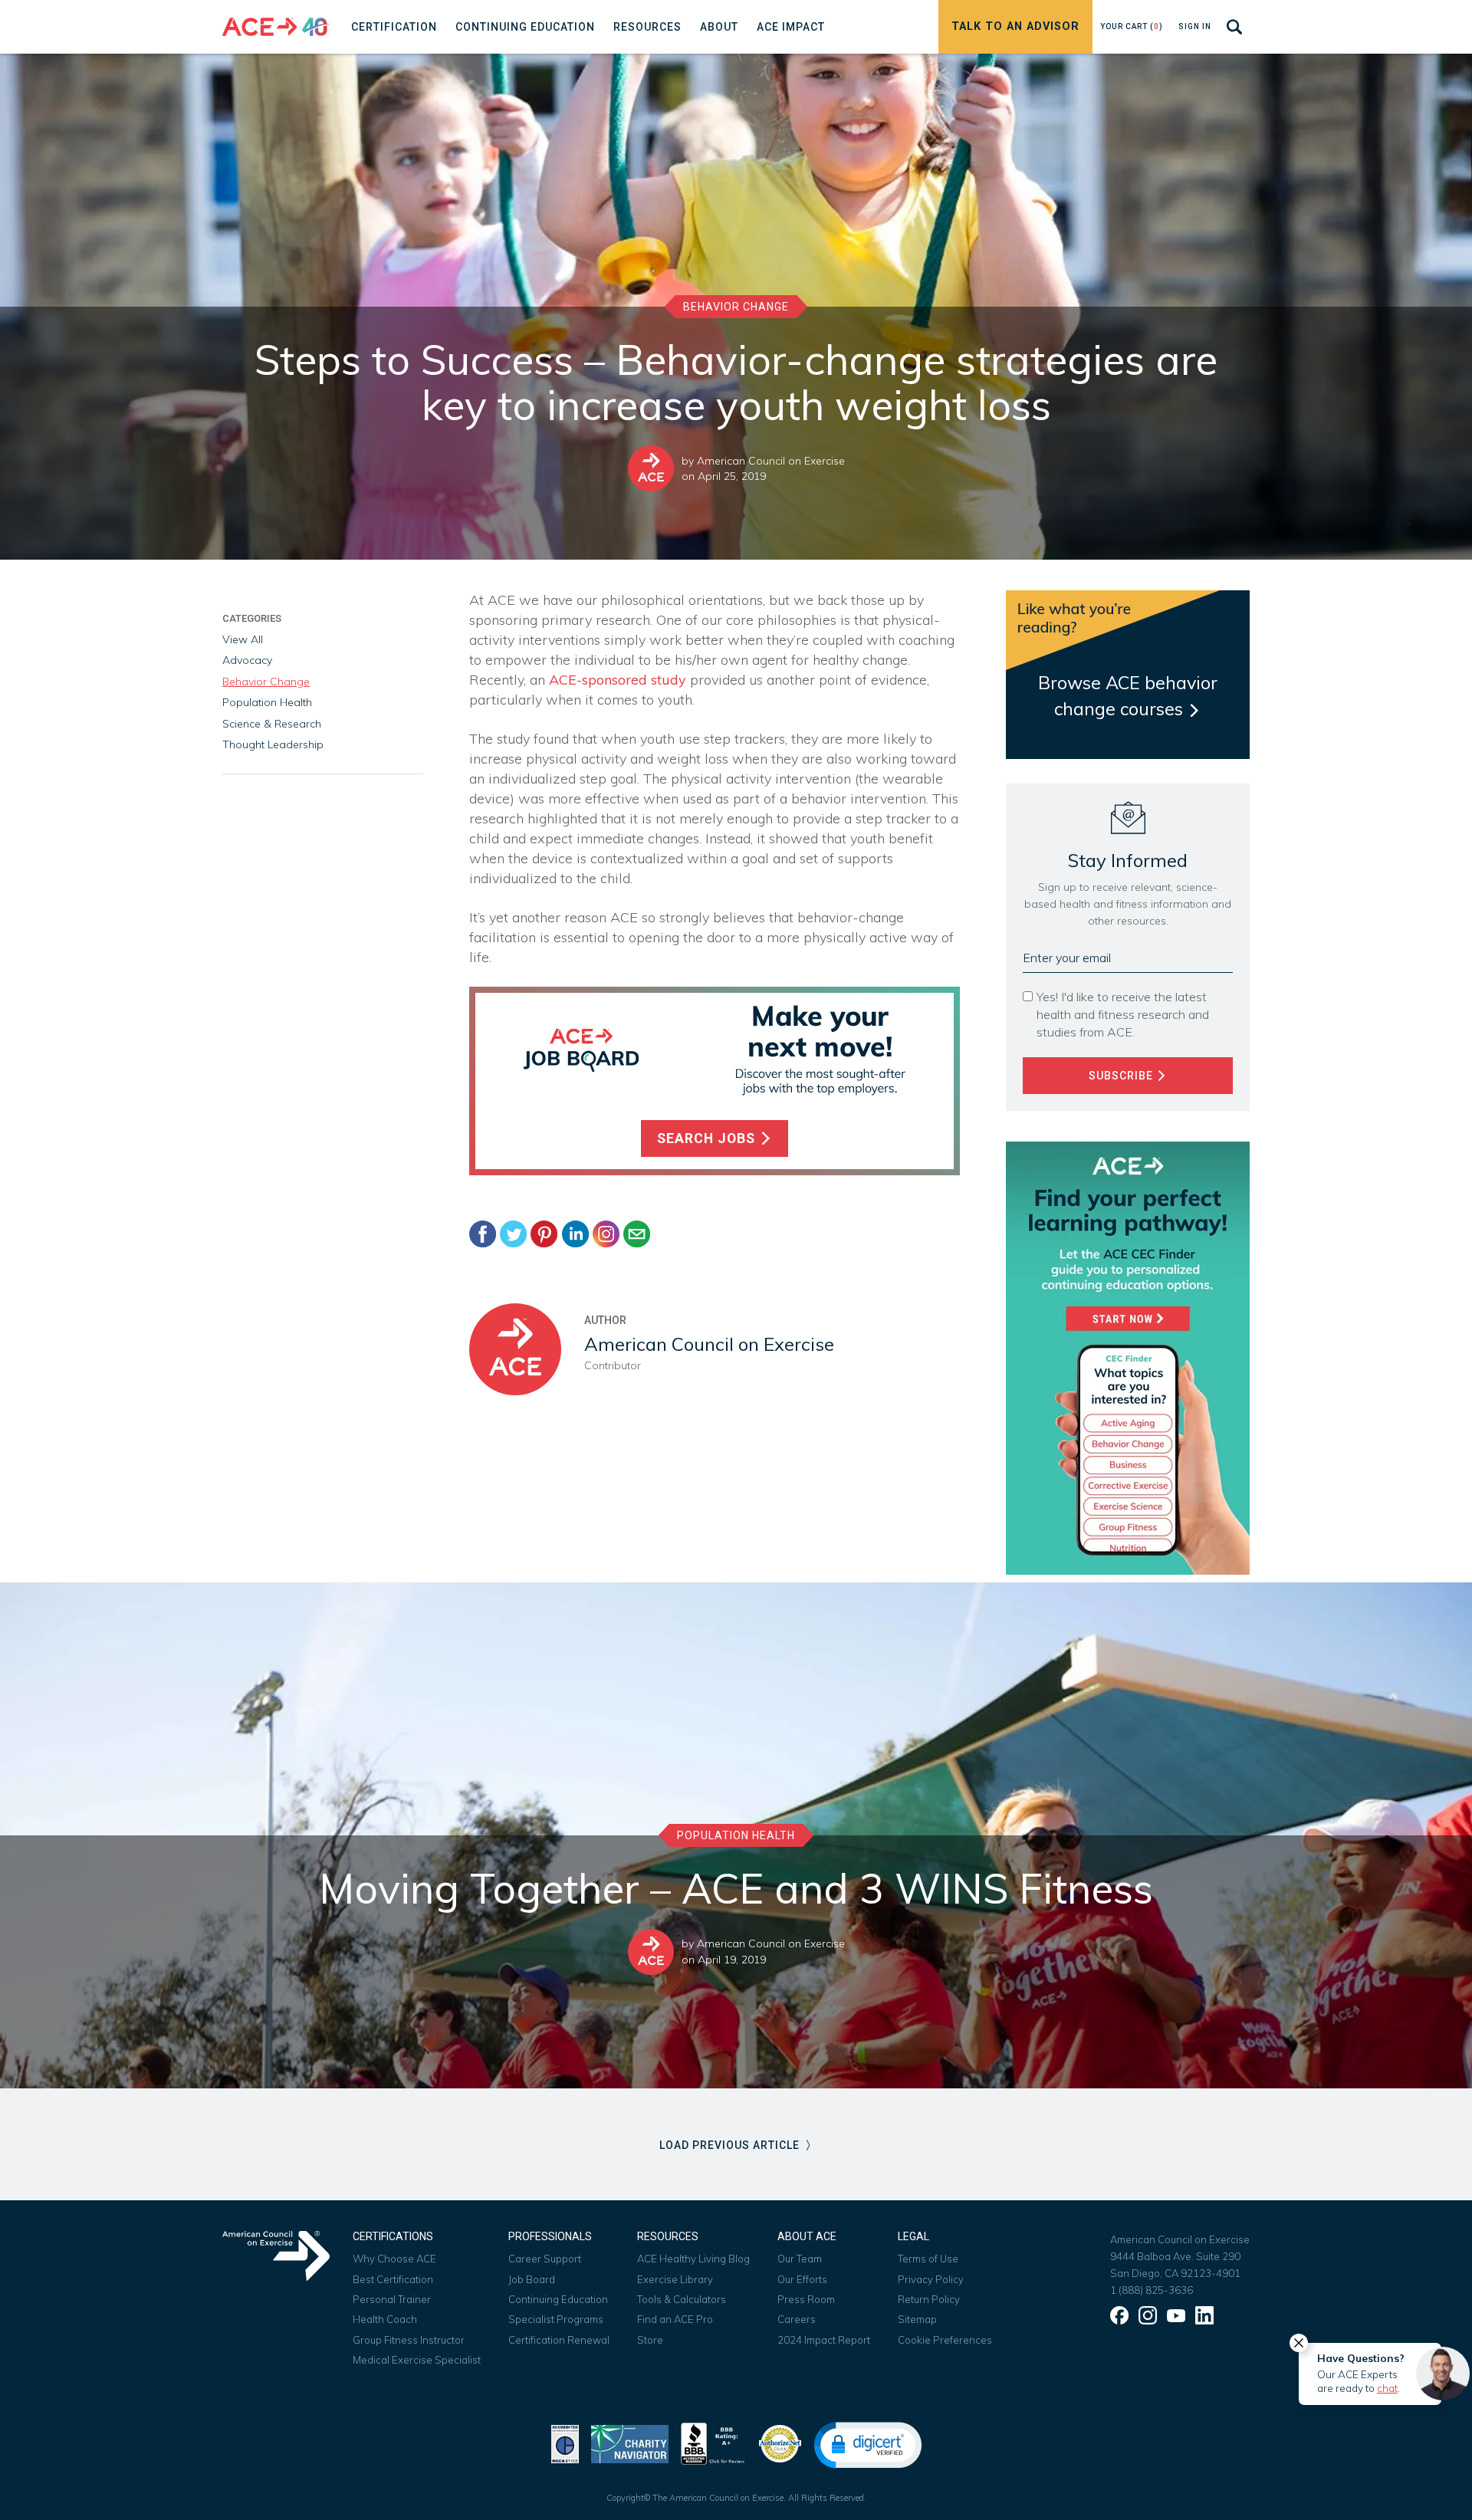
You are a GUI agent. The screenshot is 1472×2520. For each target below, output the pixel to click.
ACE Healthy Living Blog (693, 2259)
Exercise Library (675, 2279)
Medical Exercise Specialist (417, 2360)
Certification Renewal (559, 2340)
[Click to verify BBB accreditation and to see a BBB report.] (713, 2442)
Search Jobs (708, 1138)
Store (650, 2340)
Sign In (1195, 26)
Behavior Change (736, 307)
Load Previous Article (731, 2145)
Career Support (545, 2259)
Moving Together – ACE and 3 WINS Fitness (736, 1888)
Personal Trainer (392, 2299)
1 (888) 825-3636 (1152, 2290)
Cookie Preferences (945, 2340)
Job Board (532, 2279)
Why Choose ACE (394, 2259)
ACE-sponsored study (618, 680)
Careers (797, 2319)
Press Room (806, 2299)
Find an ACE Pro (675, 2319)
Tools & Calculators (682, 2299)
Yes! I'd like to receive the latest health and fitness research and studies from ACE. (1123, 1014)
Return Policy (929, 2299)
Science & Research (272, 724)
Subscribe (1122, 1076)
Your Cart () (1132, 26)
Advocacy (247, 660)
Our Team (800, 2259)
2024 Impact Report (824, 2340)
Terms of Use (928, 2259)
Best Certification (393, 2279)
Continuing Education (558, 2299)
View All (243, 639)
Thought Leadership (273, 744)
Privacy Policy (931, 2279)
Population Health (267, 702)
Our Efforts (802, 2279)
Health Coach (385, 2319)
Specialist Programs (556, 2319)
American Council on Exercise (771, 461)
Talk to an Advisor (1015, 26)
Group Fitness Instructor (409, 2340)
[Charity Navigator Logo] (630, 2442)
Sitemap (917, 2319)
